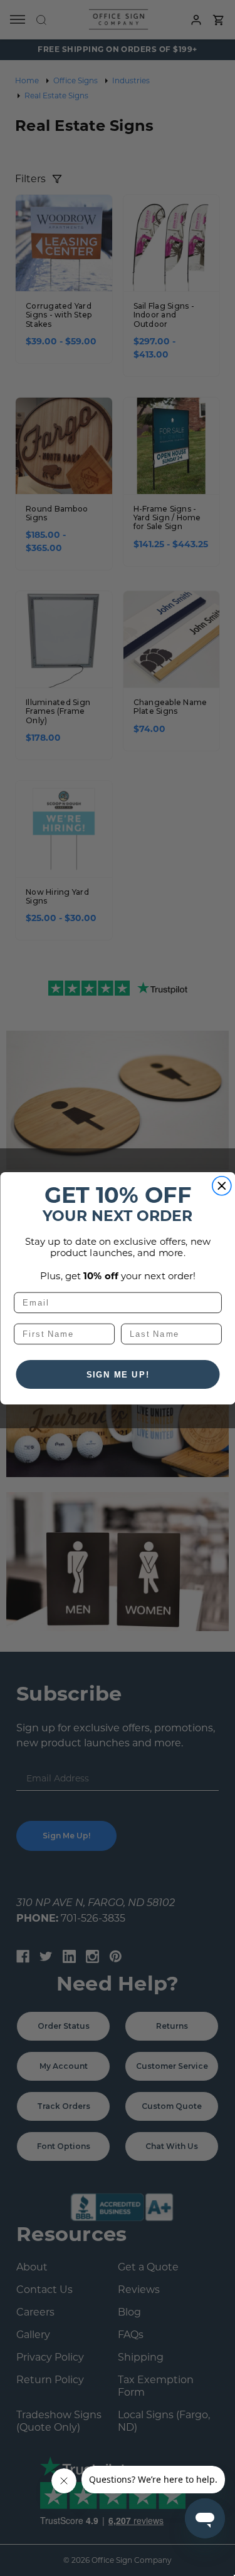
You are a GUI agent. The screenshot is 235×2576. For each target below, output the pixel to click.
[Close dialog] (222, 1186)
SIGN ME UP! (118, 1374)
